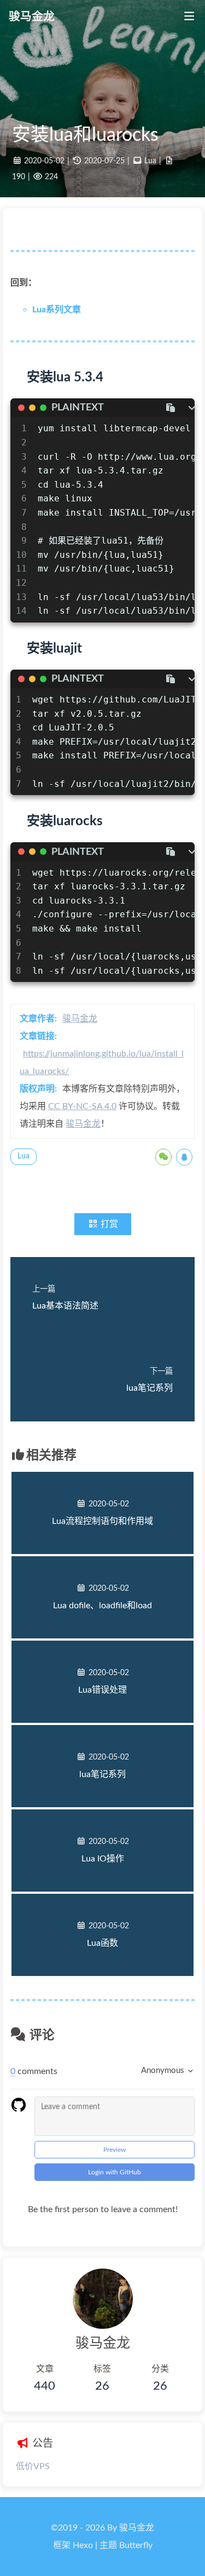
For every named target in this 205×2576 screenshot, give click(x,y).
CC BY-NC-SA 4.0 (82, 1106)
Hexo (83, 2545)
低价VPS (33, 2466)
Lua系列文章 (57, 310)
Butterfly (136, 2545)
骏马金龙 (80, 1019)
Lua (150, 161)
